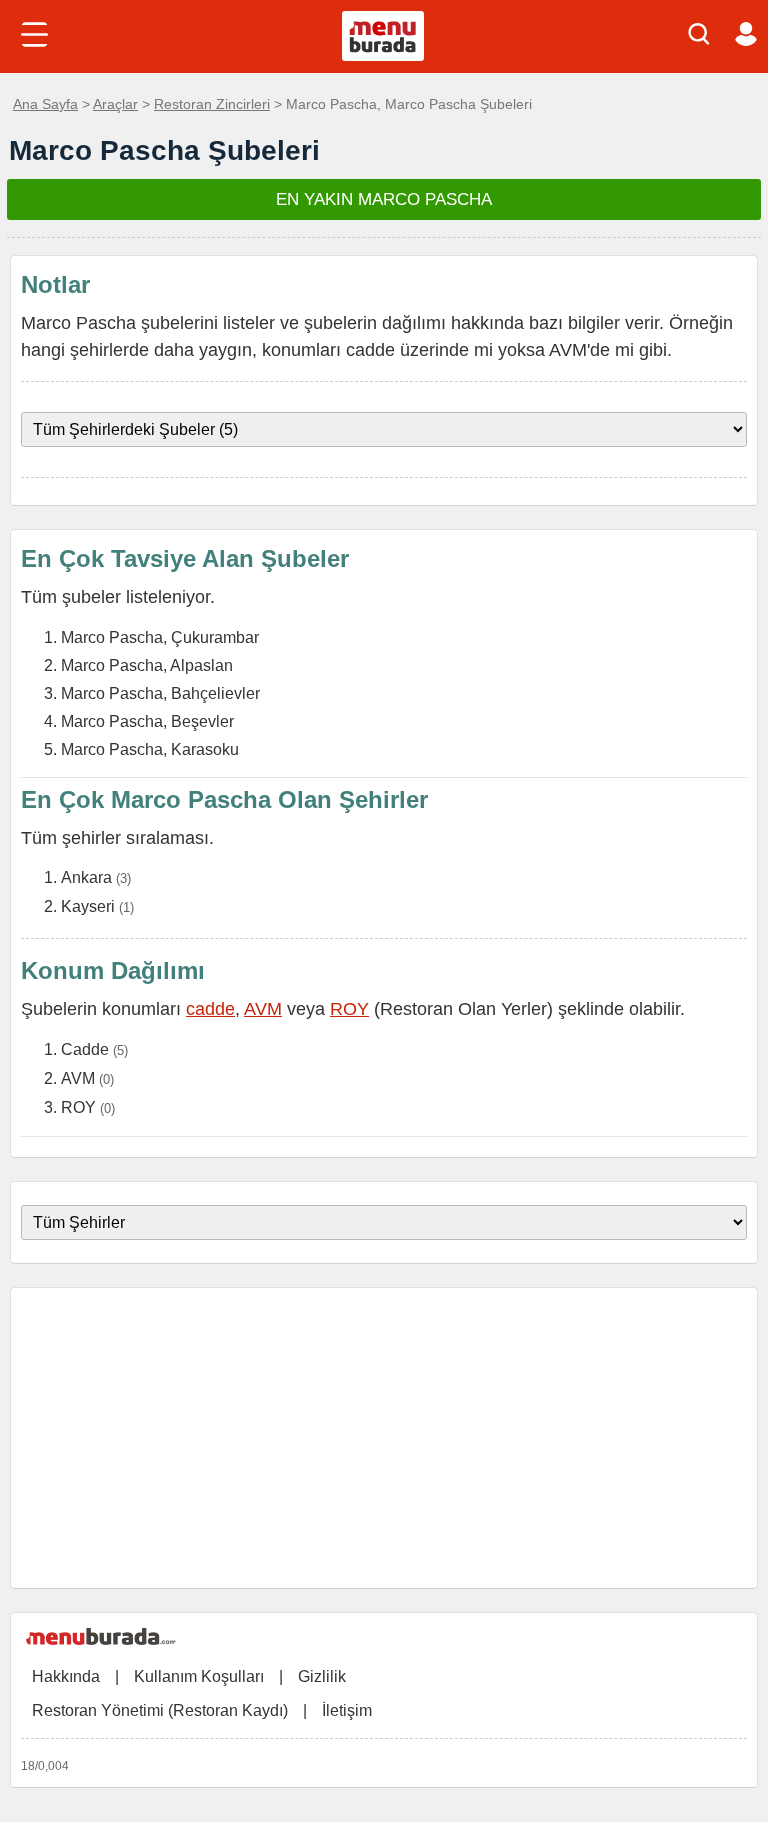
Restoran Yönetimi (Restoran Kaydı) (160, 1710)
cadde (210, 1009)
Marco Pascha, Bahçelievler (160, 693)
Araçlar (115, 104)
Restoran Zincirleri (212, 104)
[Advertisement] (384, 1438)
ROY (349, 1009)
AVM (263, 1009)
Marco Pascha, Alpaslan (147, 665)
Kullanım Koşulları (199, 1676)
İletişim (347, 1710)
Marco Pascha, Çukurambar (160, 637)
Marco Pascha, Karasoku (150, 749)
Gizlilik (322, 1676)
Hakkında (66, 1676)
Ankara (86, 877)
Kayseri (88, 906)
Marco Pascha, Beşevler (147, 721)
